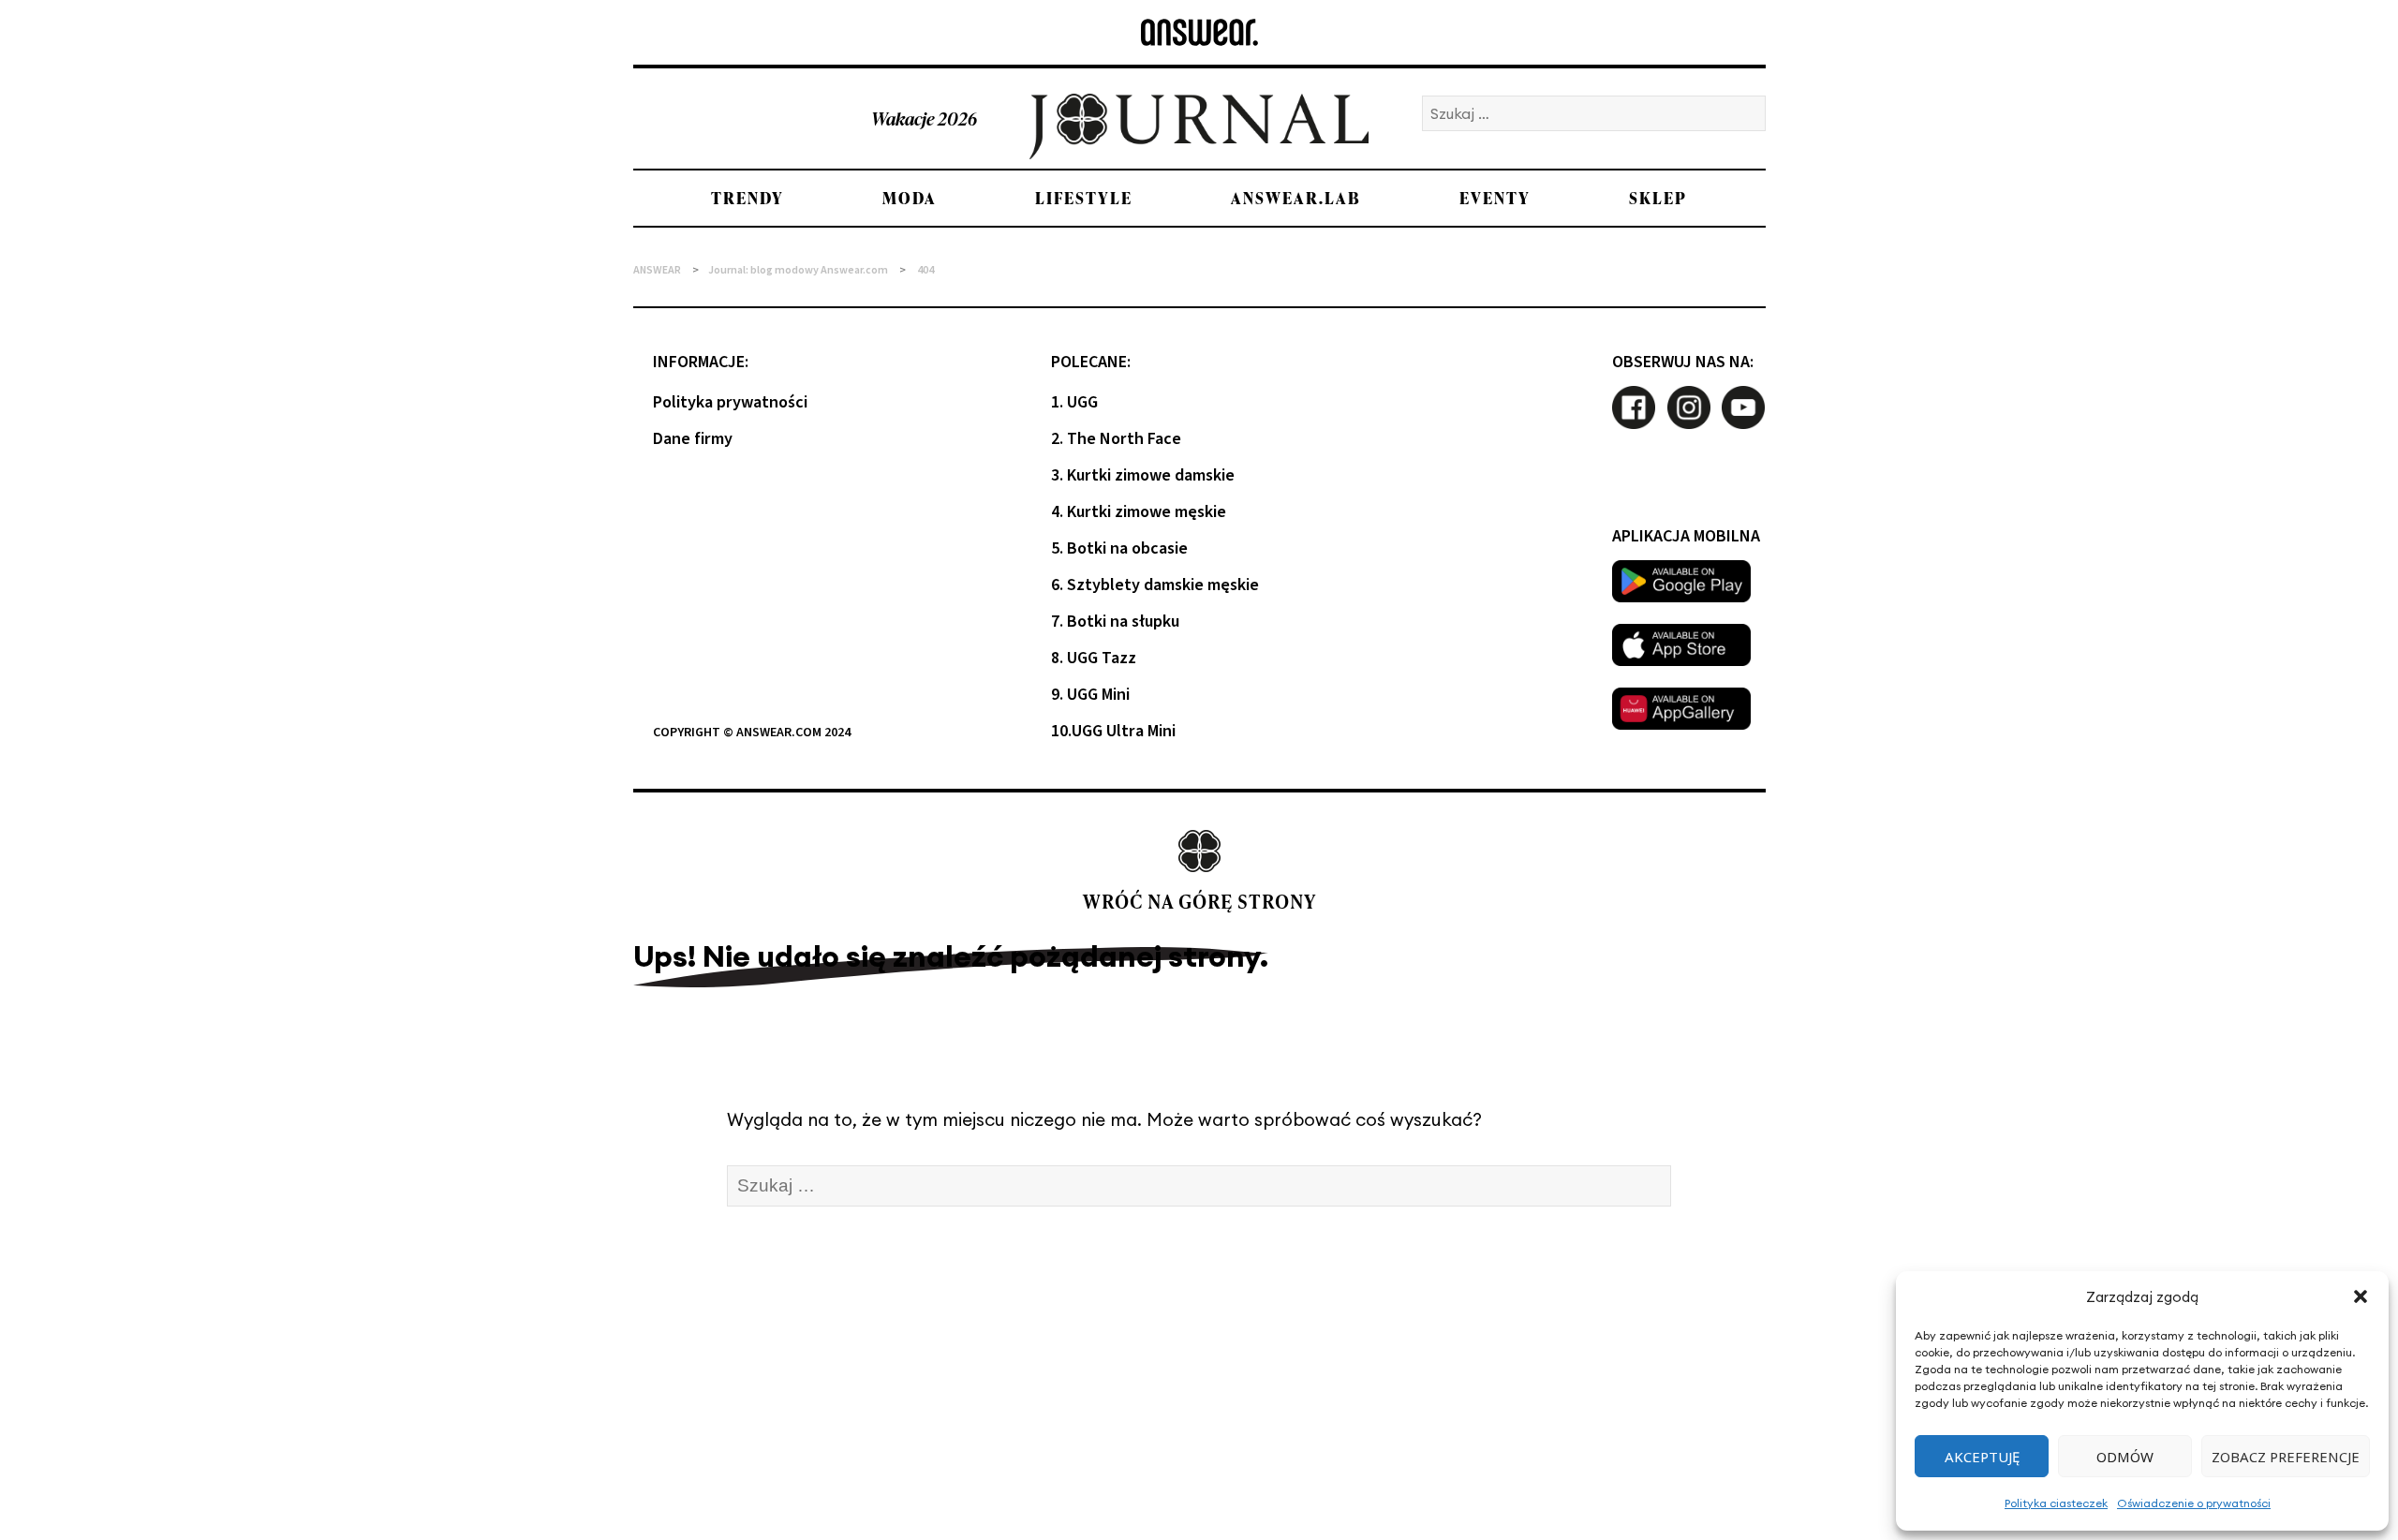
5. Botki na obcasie (1119, 548)
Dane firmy (693, 439)
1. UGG (1074, 402)
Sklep (1658, 198)
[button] (2361, 1296)
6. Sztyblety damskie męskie (1155, 585)
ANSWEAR (657, 270)
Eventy (1495, 198)
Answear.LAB (1296, 198)
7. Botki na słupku (1115, 622)
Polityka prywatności (730, 402)
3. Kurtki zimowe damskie (1143, 475)
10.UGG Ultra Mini (1113, 731)
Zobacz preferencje (2286, 1457)
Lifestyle (1084, 198)
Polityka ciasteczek (2056, 1503)
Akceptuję (1982, 1457)
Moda (910, 198)
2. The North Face (1116, 439)
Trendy (748, 198)
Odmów (2125, 1457)
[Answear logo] (1199, 32)
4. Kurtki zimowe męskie (1139, 512)
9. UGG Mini (1090, 695)
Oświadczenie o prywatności (2194, 1503)
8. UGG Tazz (1094, 658)
